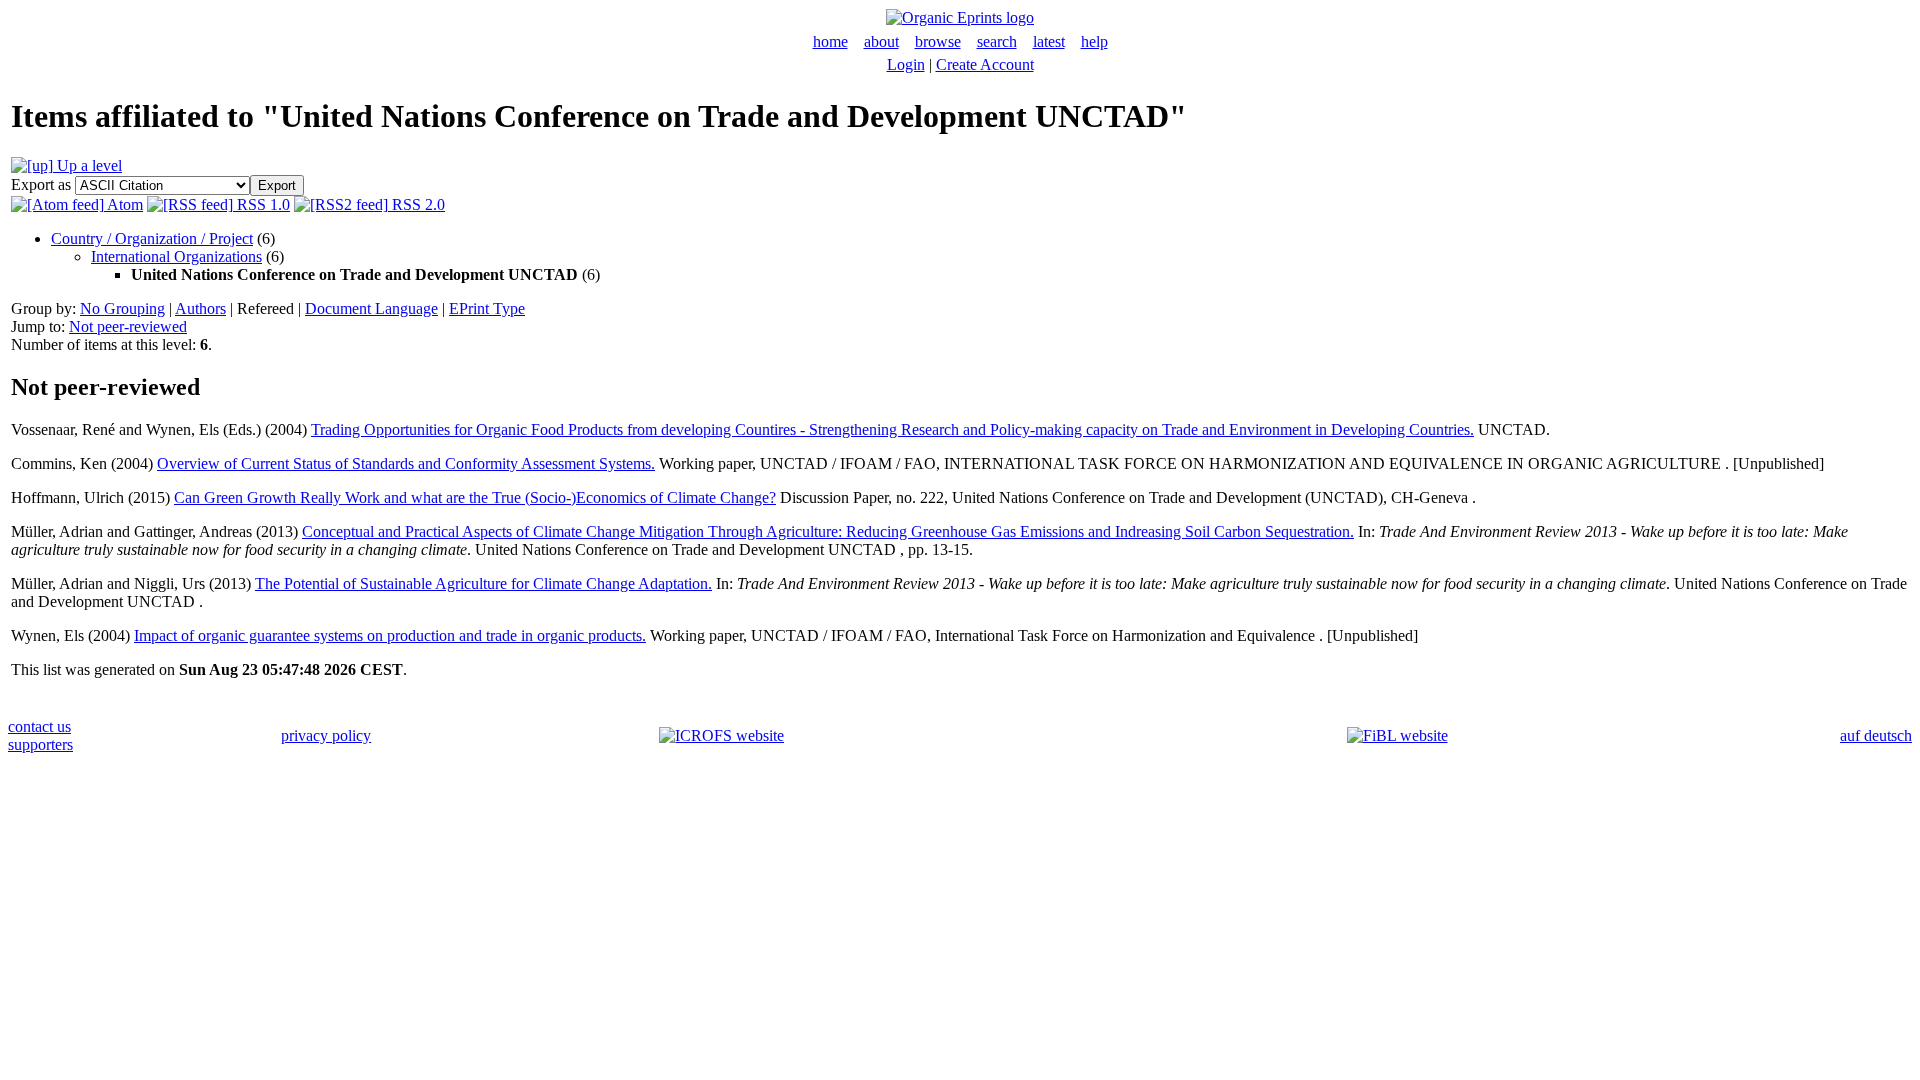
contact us (39, 726)
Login (906, 64)
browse (938, 41)
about (881, 41)
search (997, 41)
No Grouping (122, 308)
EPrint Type (487, 308)
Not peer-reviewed (128, 326)
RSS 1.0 (261, 204)
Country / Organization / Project (152, 238)
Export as (41, 184)
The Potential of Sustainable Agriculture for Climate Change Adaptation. (483, 583)
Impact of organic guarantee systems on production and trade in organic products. (390, 635)
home (830, 41)
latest (1049, 41)
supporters (40, 744)
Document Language (371, 308)
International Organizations (176, 256)
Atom (123, 204)
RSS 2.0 (416, 204)
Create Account (985, 64)
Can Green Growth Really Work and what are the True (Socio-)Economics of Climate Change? (475, 497)
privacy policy (326, 735)
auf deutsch (1876, 735)
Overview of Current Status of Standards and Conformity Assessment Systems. (406, 463)
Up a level (87, 165)
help (1094, 41)
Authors (200, 308)
